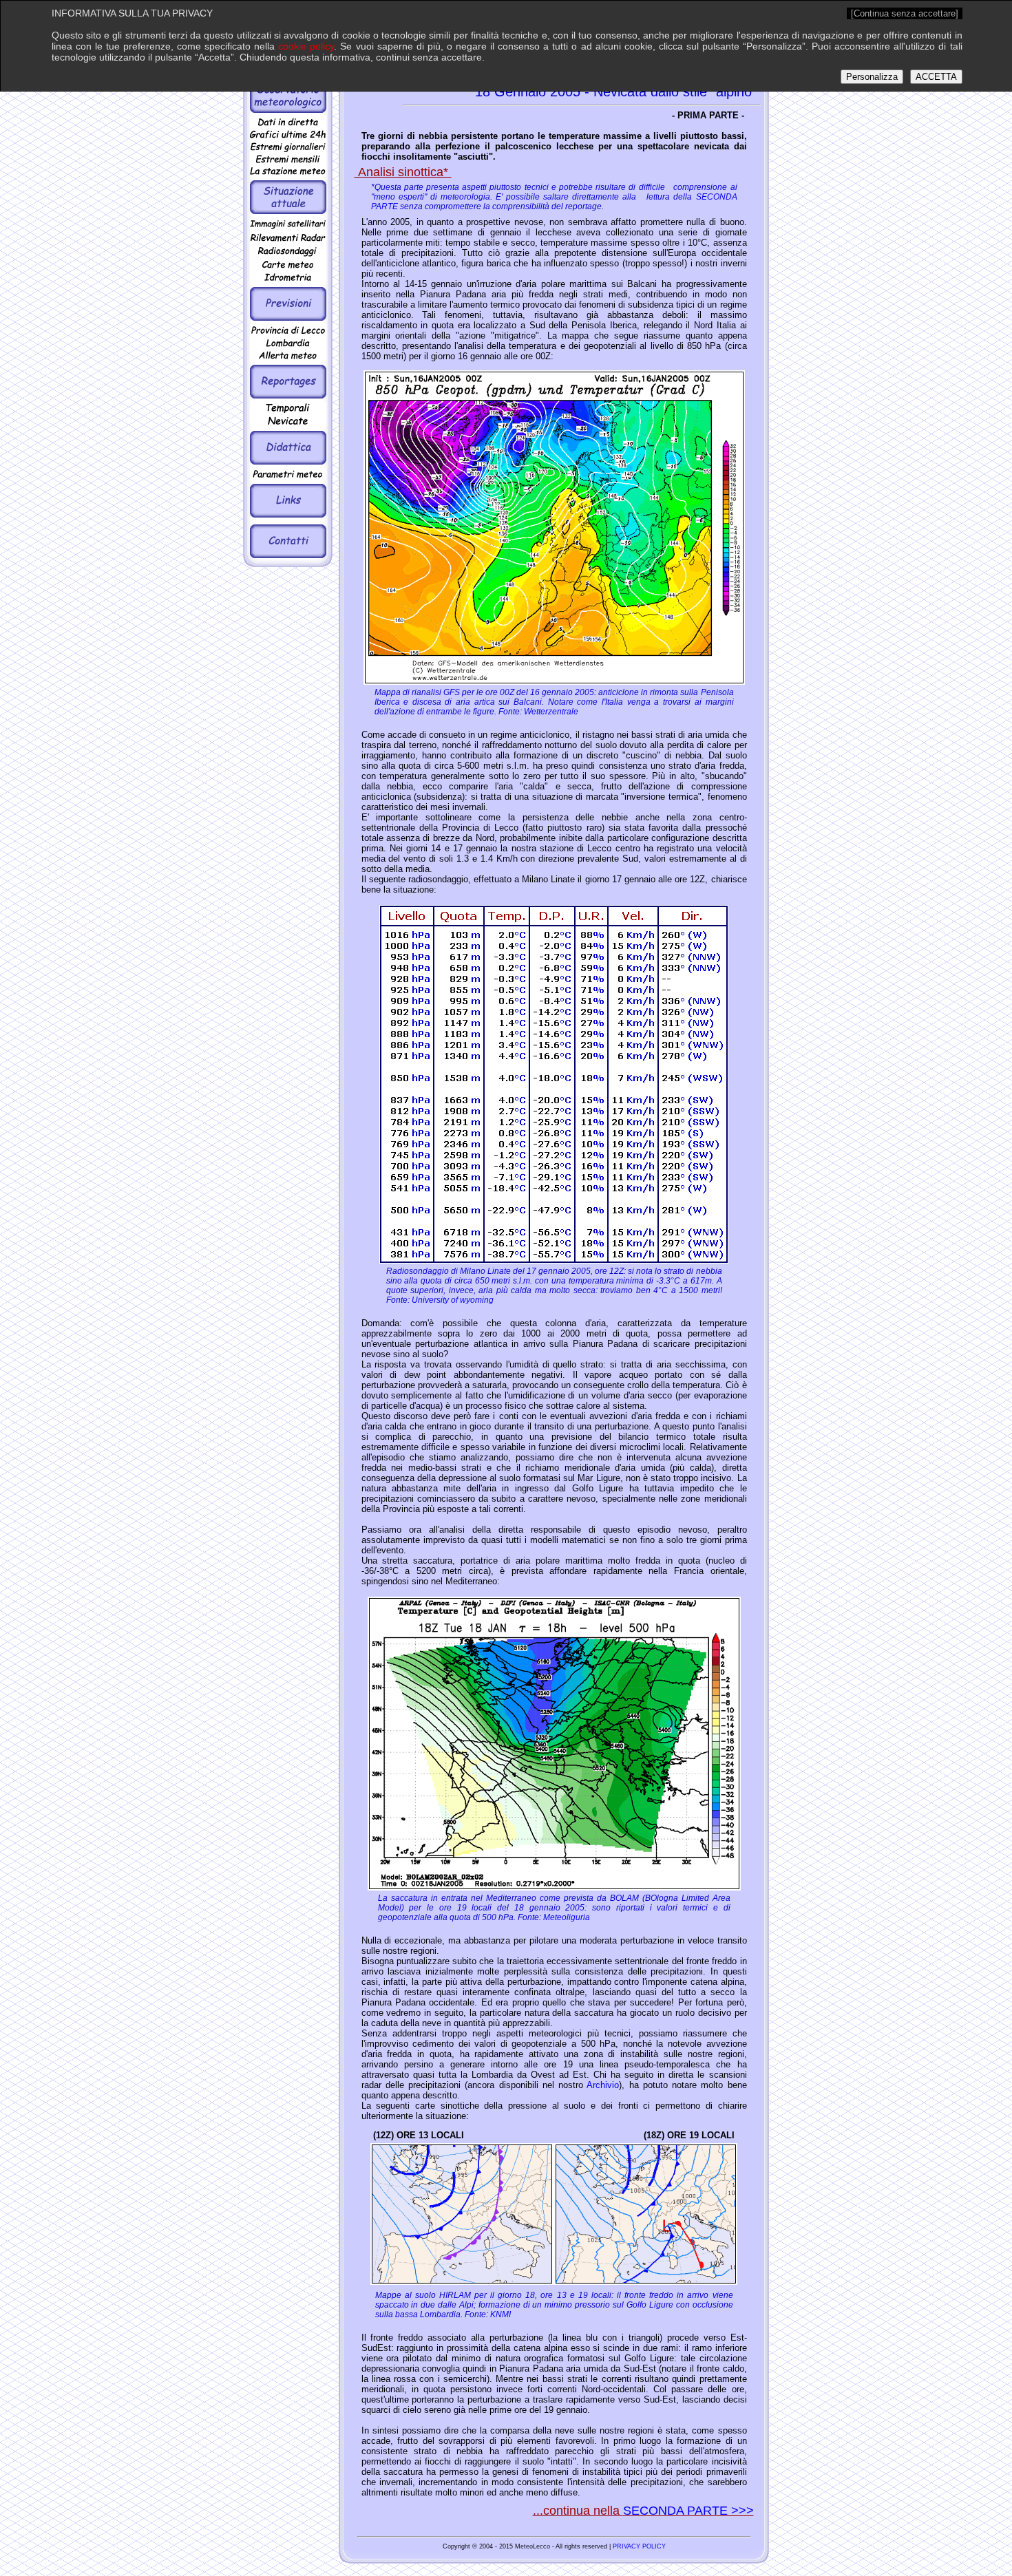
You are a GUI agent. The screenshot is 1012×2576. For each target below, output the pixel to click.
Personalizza (872, 77)
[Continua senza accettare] (905, 13)
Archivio (603, 2085)
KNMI (499, 2314)
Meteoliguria (566, 1917)
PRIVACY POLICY (639, 2546)
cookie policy (306, 46)
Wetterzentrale (550, 712)
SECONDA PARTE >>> (688, 2511)
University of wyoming (453, 1300)
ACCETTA (936, 77)
